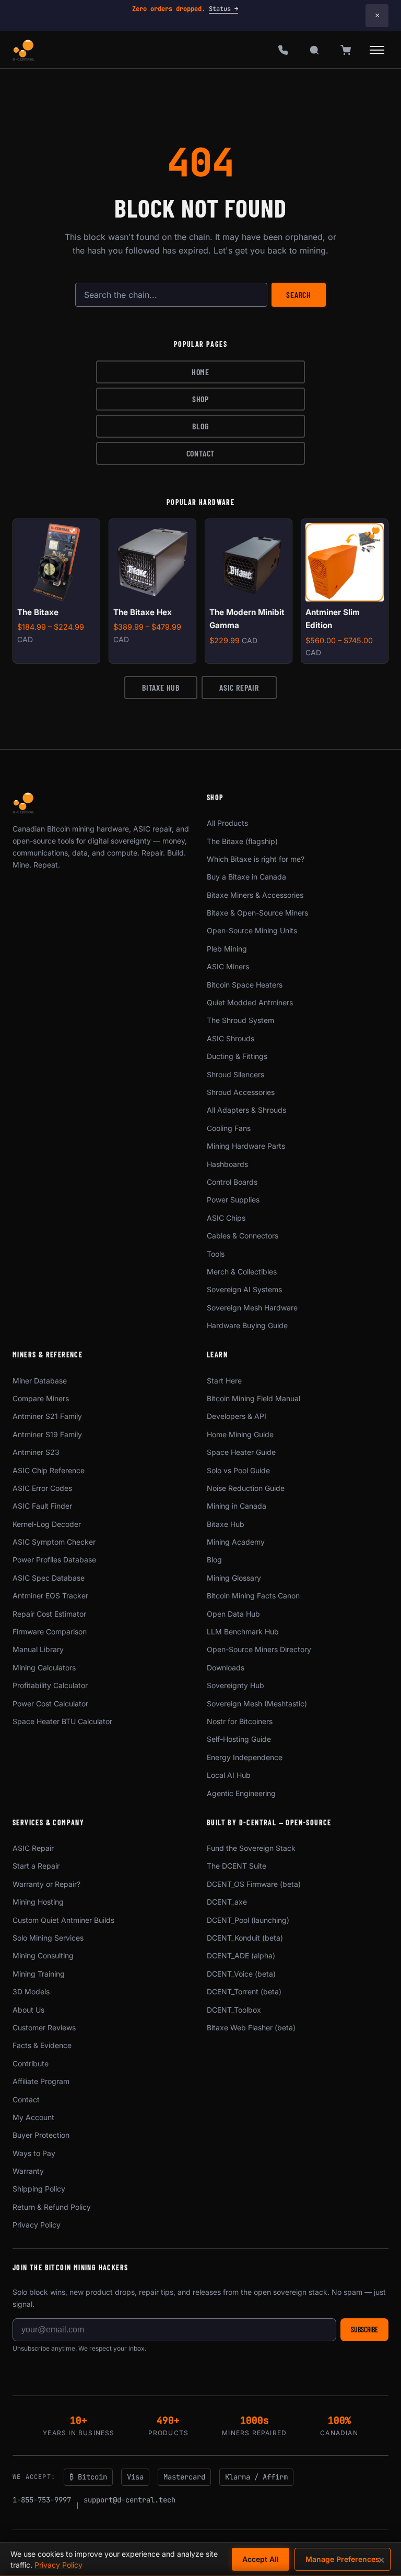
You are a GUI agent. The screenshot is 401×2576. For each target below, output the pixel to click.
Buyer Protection (41, 2135)
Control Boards (232, 1182)
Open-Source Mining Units (252, 930)
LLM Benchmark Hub (243, 1632)
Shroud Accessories (241, 1092)
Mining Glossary (234, 1578)
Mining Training (39, 1974)
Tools (216, 1254)
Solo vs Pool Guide (238, 1470)
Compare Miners (41, 1398)
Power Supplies (233, 1200)
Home (200, 372)
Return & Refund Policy (52, 2207)
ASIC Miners (228, 966)
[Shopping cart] (346, 50)
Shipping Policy (39, 2189)
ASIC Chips (226, 1218)
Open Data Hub (233, 1614)
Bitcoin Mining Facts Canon (253, 1596)
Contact (201, 453)
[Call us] (283, 50)
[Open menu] (377, 50)
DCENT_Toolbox (234, 2010)
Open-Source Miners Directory (259, 1649)
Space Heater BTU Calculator (62, 1721)
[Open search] (314, 50)
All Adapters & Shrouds (246, 1110)
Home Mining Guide (240, 1434)
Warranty (28, 2171)
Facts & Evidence (42, 2045)
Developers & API (237, 1416)
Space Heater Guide (241, 1452)
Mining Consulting (43, 1955)
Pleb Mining (227, 949)
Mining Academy (236, 1542)
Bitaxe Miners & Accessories (255, 895)
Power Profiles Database (54, 1560)
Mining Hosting (38, 1902)
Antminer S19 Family (47, 1434)
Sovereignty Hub (235, 1685)
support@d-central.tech (129, 2500)
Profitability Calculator (50, 1685)
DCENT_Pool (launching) (248, 1920)
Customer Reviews (44, 2027)
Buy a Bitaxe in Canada (246, 877)
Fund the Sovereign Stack (251, 1848)
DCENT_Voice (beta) (241, 1974)
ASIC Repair (239, 687)
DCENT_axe (227, 1902)
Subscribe (364, 2330)
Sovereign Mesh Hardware (252, 1308)
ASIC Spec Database (49, 1578)
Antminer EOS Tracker (50, 1596)
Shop (200, 399)
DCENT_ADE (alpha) (241, 1955)
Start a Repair (36, 1866)
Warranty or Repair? (46, 1884)
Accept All (261, 2559)
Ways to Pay (34, 2153)
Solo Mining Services (48, 1938)
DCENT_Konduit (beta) (245, 1938)
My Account (33, 2117)
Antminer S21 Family (47, 1416)
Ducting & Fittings (237, 1056)
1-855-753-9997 (42, 2500)
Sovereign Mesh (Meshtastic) (257, 1704)
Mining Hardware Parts (246, 1146)
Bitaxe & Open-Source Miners (257, 913)
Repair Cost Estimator (49, 1614)
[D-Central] (24, 50)
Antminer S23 (36, 1452)
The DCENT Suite (237, 1866)
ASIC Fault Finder (42, 1506)
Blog (200, 426)
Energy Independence (245, 1757)
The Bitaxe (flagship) (242, 841)
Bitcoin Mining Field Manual (253, 1398)
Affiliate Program (41, 2081)
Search (299, 294)
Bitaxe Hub (161, 687)
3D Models (31, 1991)
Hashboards (227, 1164)
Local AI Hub (229, 1775)
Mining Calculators (44, 1668)
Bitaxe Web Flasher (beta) (251, 2027)
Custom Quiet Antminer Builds (63, 1920)
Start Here (224, 1381)
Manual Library (38, 1649)
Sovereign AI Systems (244, 1289)
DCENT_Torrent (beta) (244, 1991)
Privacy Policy (37, 2225)
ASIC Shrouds (231, 1038)
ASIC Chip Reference (49, 1470)
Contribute (31, 2063)
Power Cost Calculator (50, 1704)
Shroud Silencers (235, 1074)
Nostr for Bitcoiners (240, 1721)
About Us (28, 2010)
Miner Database (40, 1381)
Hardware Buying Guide (247, 1325)
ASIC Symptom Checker (54, 1542)
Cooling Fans (229, 1128)
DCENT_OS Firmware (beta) (254, 1884)
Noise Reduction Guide (246, 1488)
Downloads (226, 1668)
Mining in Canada (237, 1506)
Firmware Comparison (50, 1632)
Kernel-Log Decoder (47, 1524)
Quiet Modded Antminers (250, 1002)
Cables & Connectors (243, 1236)
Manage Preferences (343, 2559)
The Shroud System (240, 1020)
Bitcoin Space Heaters (245, 985)
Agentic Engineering (241, 1793)
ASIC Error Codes (42, 1488)
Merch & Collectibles (242, 1272)
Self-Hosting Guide (239, 1739)
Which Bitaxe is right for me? (256, 859)
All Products (227, 823)
